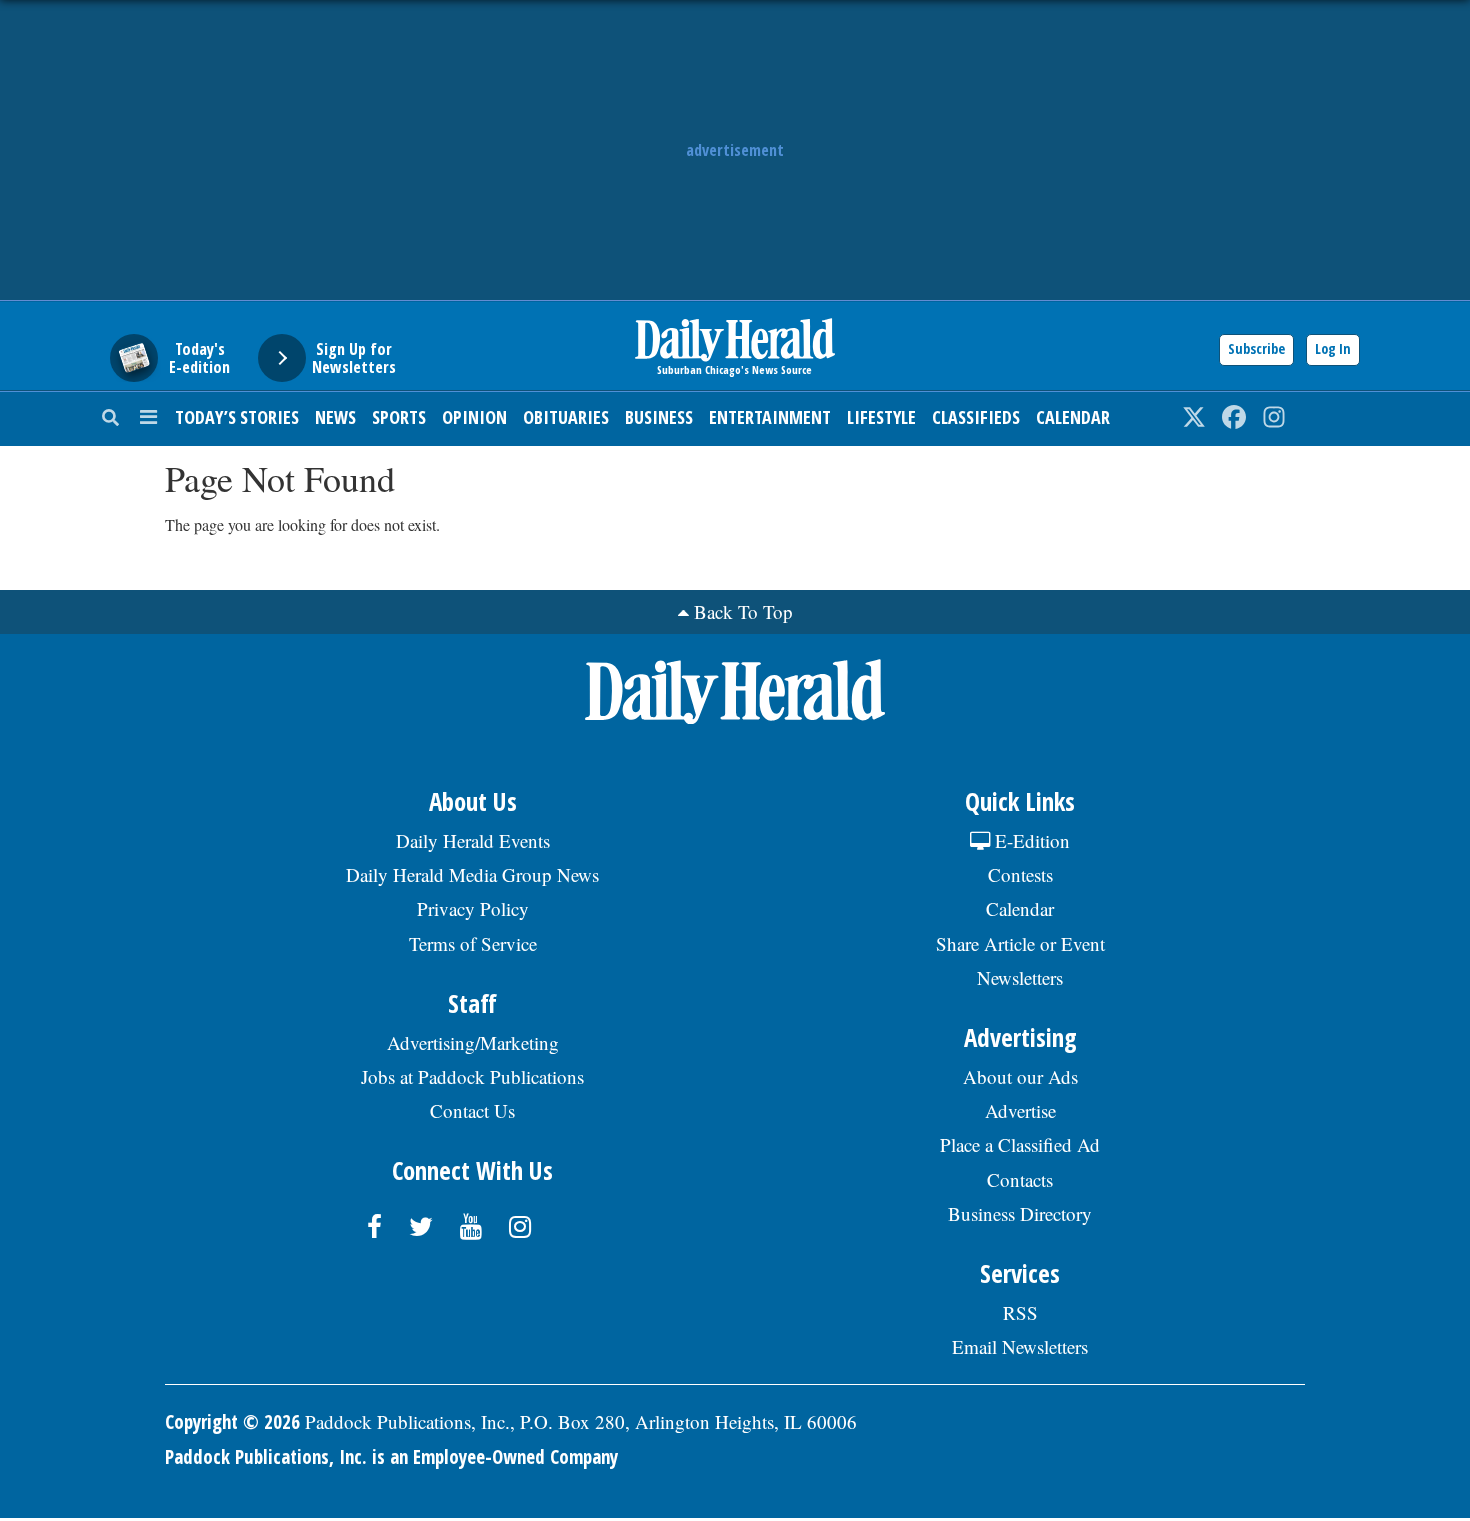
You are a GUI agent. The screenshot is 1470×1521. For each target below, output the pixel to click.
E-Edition (1030, 840)
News (335, 417)
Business (659, 417)
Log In (1333, 348)
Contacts (1020, 1179)
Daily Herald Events (473, 840)
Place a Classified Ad (1020, 1144)
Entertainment (770, 417)
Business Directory (1020, 1213)
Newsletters (1020, 977)
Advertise (1020, 1110)
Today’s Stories (237, 417)
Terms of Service (473, 943)
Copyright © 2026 (232, 1422)
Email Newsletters (1020, 1346)
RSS (1020, 1312)
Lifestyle (881, 417)
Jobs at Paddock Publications (472, 1076)
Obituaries (566, 417)
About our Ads (1020, 1076)
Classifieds (976, 417)
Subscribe (1256, 348)
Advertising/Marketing (473, 1042)
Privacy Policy (473, 908)
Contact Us (472, 1110)
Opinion (474, 417)
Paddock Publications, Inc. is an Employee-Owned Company (391, 1457)
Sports (399, 417)
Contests (1020, 874)
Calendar (1073, 417)
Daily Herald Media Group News (472, 874)
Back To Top (743, 611)
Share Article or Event (1020, 943)
